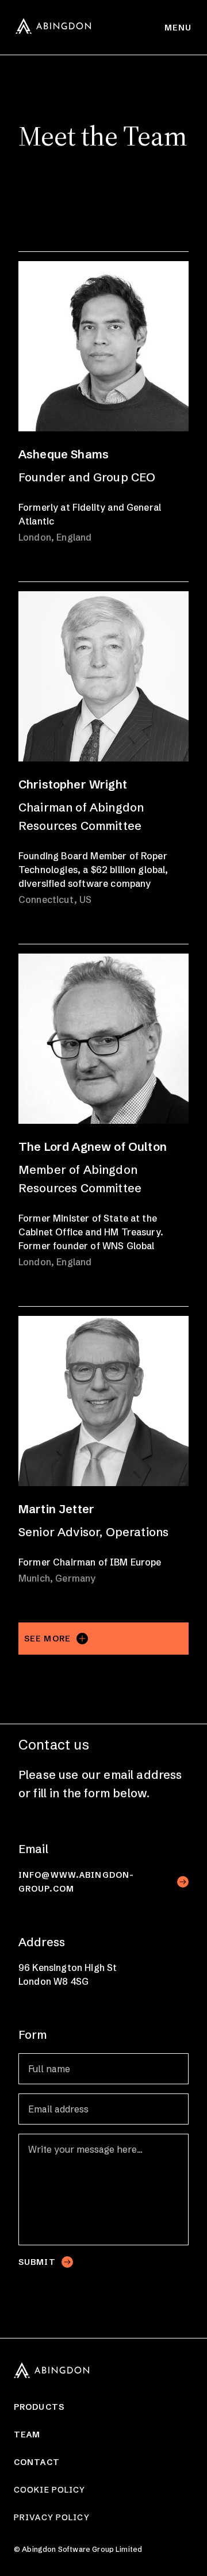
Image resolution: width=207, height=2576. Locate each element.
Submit (37, 2262)
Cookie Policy (50, 2490)
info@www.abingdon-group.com (76, 1882)
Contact (37, 2462)
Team (27, 2435)
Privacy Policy (52, 2517)
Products (39, 2407)
